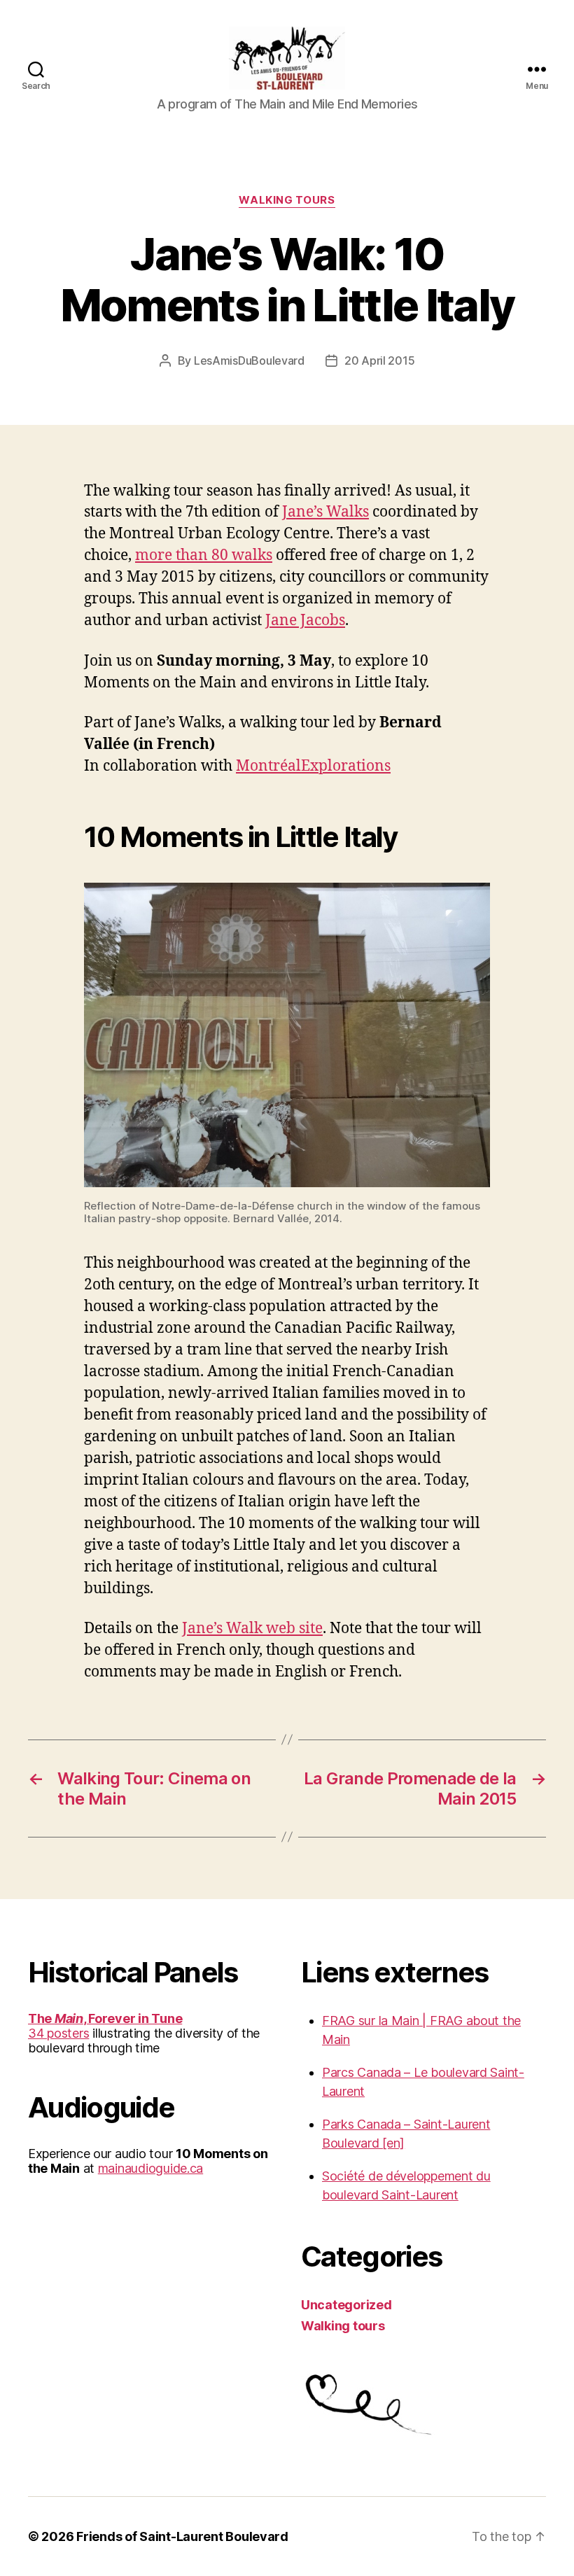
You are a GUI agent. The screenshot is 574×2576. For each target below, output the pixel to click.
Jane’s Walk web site (252, 1629)
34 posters (58, 2033)
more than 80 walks (204, 555)
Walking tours (287, 200)
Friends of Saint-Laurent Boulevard (182, 2536)
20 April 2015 (380, 360)
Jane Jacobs (305, 621)
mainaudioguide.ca (150, 2168)
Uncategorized (346, 2305)
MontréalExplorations (313, 766)
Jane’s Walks (325, 512)
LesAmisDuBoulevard (249, 360)
